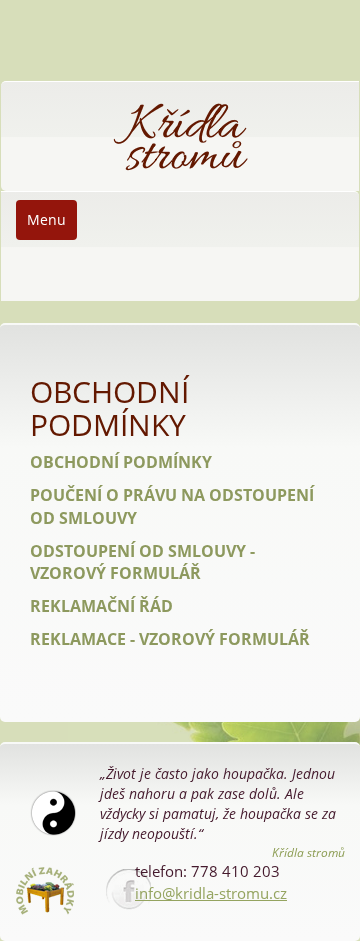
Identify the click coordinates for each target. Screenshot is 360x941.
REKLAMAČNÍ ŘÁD (101, 606)
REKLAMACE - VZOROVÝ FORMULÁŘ (170, 639)
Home (35, 91)
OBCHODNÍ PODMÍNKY (121, 462)
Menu (46, 219)
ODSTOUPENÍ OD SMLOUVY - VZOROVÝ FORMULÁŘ (142, 562)
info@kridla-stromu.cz (211, 893)
